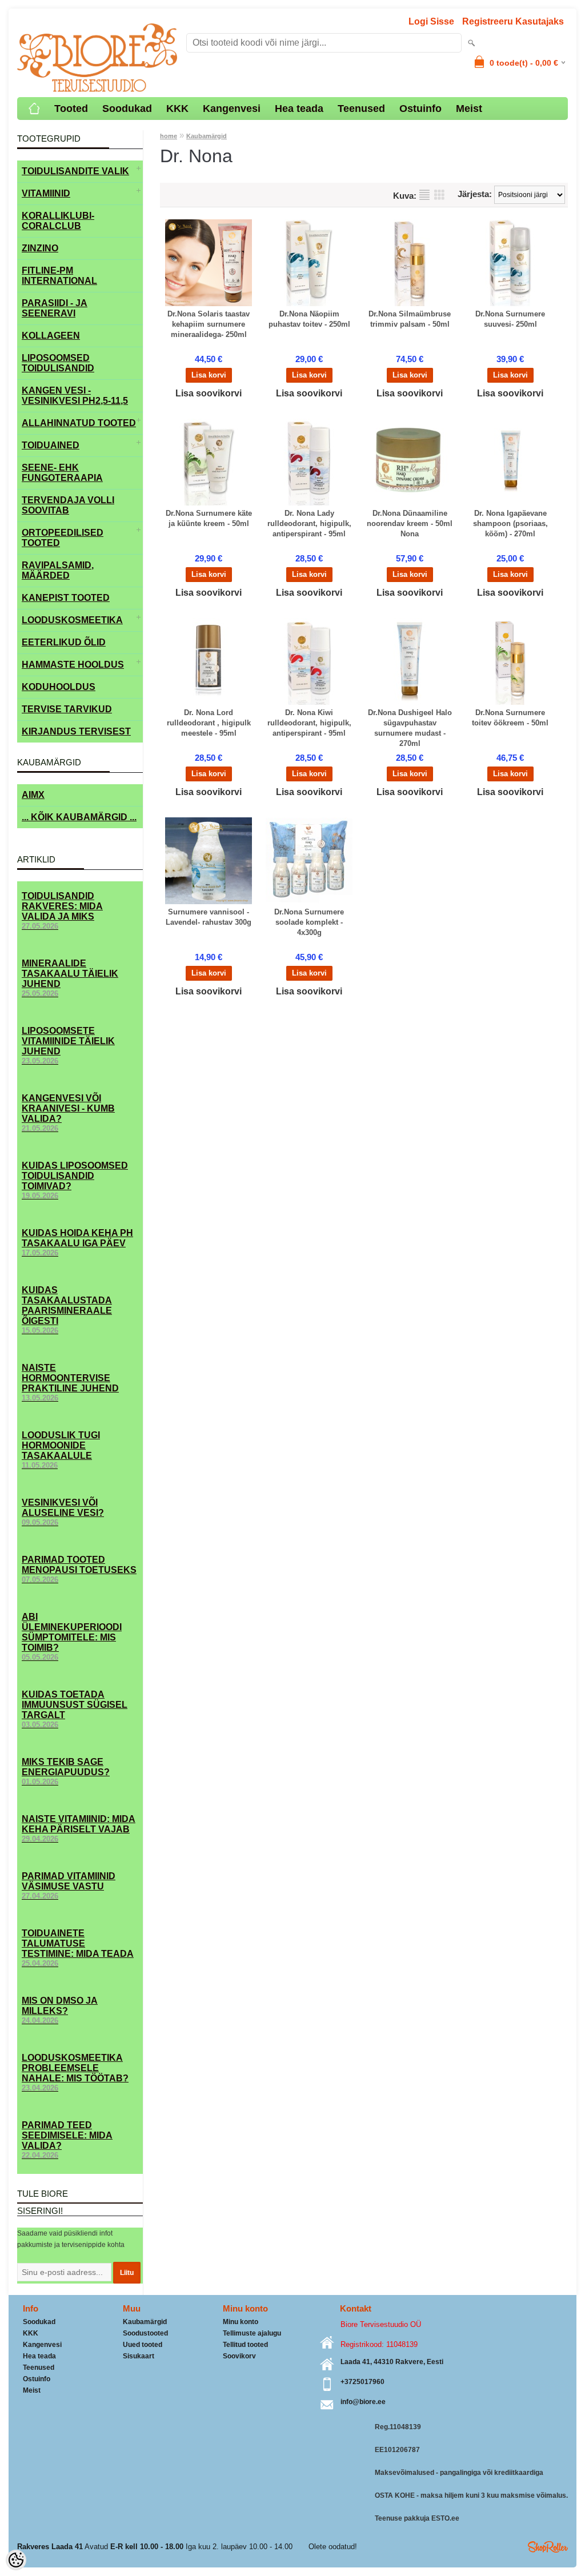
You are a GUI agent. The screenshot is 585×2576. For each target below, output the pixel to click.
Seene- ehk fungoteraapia (62, 473)
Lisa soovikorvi (209, 393)
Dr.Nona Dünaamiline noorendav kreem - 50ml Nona (410, 523)
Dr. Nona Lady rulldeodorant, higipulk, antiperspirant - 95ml (309, 523)
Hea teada (299, 109)
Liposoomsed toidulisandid (58, 363)
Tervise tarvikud (67, 709)
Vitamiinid (46, 193)
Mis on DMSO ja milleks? (60, 2010)
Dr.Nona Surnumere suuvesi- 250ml (510, 319)
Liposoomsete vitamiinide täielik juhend (68, 1046)
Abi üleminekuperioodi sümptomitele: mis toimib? (72, 1637)
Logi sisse (431, 21)
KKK (177, 109)
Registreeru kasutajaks (513, 21)
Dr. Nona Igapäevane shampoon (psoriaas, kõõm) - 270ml (510, 523)
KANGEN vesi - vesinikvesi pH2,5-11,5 (75, 396)
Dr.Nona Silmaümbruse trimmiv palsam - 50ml (410, 319)
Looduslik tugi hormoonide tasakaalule (61, 1450)
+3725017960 (362, 2382)
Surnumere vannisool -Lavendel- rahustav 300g (209, 917)
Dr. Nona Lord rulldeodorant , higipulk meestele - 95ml (209, 723)
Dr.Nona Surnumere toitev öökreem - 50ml (510, 718)
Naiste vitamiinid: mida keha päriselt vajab (79, 1829)
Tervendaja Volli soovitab (68, 505)
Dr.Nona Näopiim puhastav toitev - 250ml (309, 319)
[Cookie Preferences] (16, 2560)
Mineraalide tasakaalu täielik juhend (70, 978)
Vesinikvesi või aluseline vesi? (63, 1512)
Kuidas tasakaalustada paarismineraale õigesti (67, 1310)
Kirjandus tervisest (76, 731)
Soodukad (127, 109)
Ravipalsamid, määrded (58, 570)
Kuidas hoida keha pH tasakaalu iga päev (77, 1243)
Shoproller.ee (548, 2547)
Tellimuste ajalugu (252, 2333)
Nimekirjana (424, 195)
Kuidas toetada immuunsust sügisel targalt (75, 1709)
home (169, 136)
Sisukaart (139, 2356)
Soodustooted (145, 2333)
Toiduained (51, 445)
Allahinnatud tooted (79, 423)
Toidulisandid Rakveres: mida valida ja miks (62, 911)
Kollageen (51, 336)
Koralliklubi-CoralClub (58, 221)
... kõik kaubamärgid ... (79, 817)
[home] (34, 109)
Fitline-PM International (59, 276)
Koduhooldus (59, 687)
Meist (469, 109)
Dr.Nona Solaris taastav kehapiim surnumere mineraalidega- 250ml (209, 324)
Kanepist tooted (66, 598)
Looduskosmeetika (72, 620)
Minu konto (241, 2322)
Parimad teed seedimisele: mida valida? (67, 2140)
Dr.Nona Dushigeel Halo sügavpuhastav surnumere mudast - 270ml (410, 728)
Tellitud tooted (245, 2345)
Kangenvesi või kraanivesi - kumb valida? (68, 1113)
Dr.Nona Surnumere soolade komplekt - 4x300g (309, 922)
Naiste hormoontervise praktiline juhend (70, 1383)
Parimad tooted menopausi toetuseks (79, 1569)
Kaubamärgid (207, 136)
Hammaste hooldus (73, 665)
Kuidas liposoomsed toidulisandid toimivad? (75, 1180)
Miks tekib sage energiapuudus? (66, 1771)
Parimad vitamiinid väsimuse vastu (69, 1886)
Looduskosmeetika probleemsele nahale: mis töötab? (75, 2073)
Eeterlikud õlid (64, 642)
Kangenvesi (232, 109)
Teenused (361, 109)
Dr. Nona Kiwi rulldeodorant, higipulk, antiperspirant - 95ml (309, 723)
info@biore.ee (363, 2402)
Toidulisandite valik (75, 171)
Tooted (71, 109)
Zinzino (40, 248)
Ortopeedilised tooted (63, 538)
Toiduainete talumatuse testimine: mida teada (78, 1948)
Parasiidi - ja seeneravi (55, 308)
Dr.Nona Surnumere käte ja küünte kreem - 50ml (209, 518)
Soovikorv (239, 2356)
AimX (33, 795)
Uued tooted (143, 2345)
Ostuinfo (420, 109)
